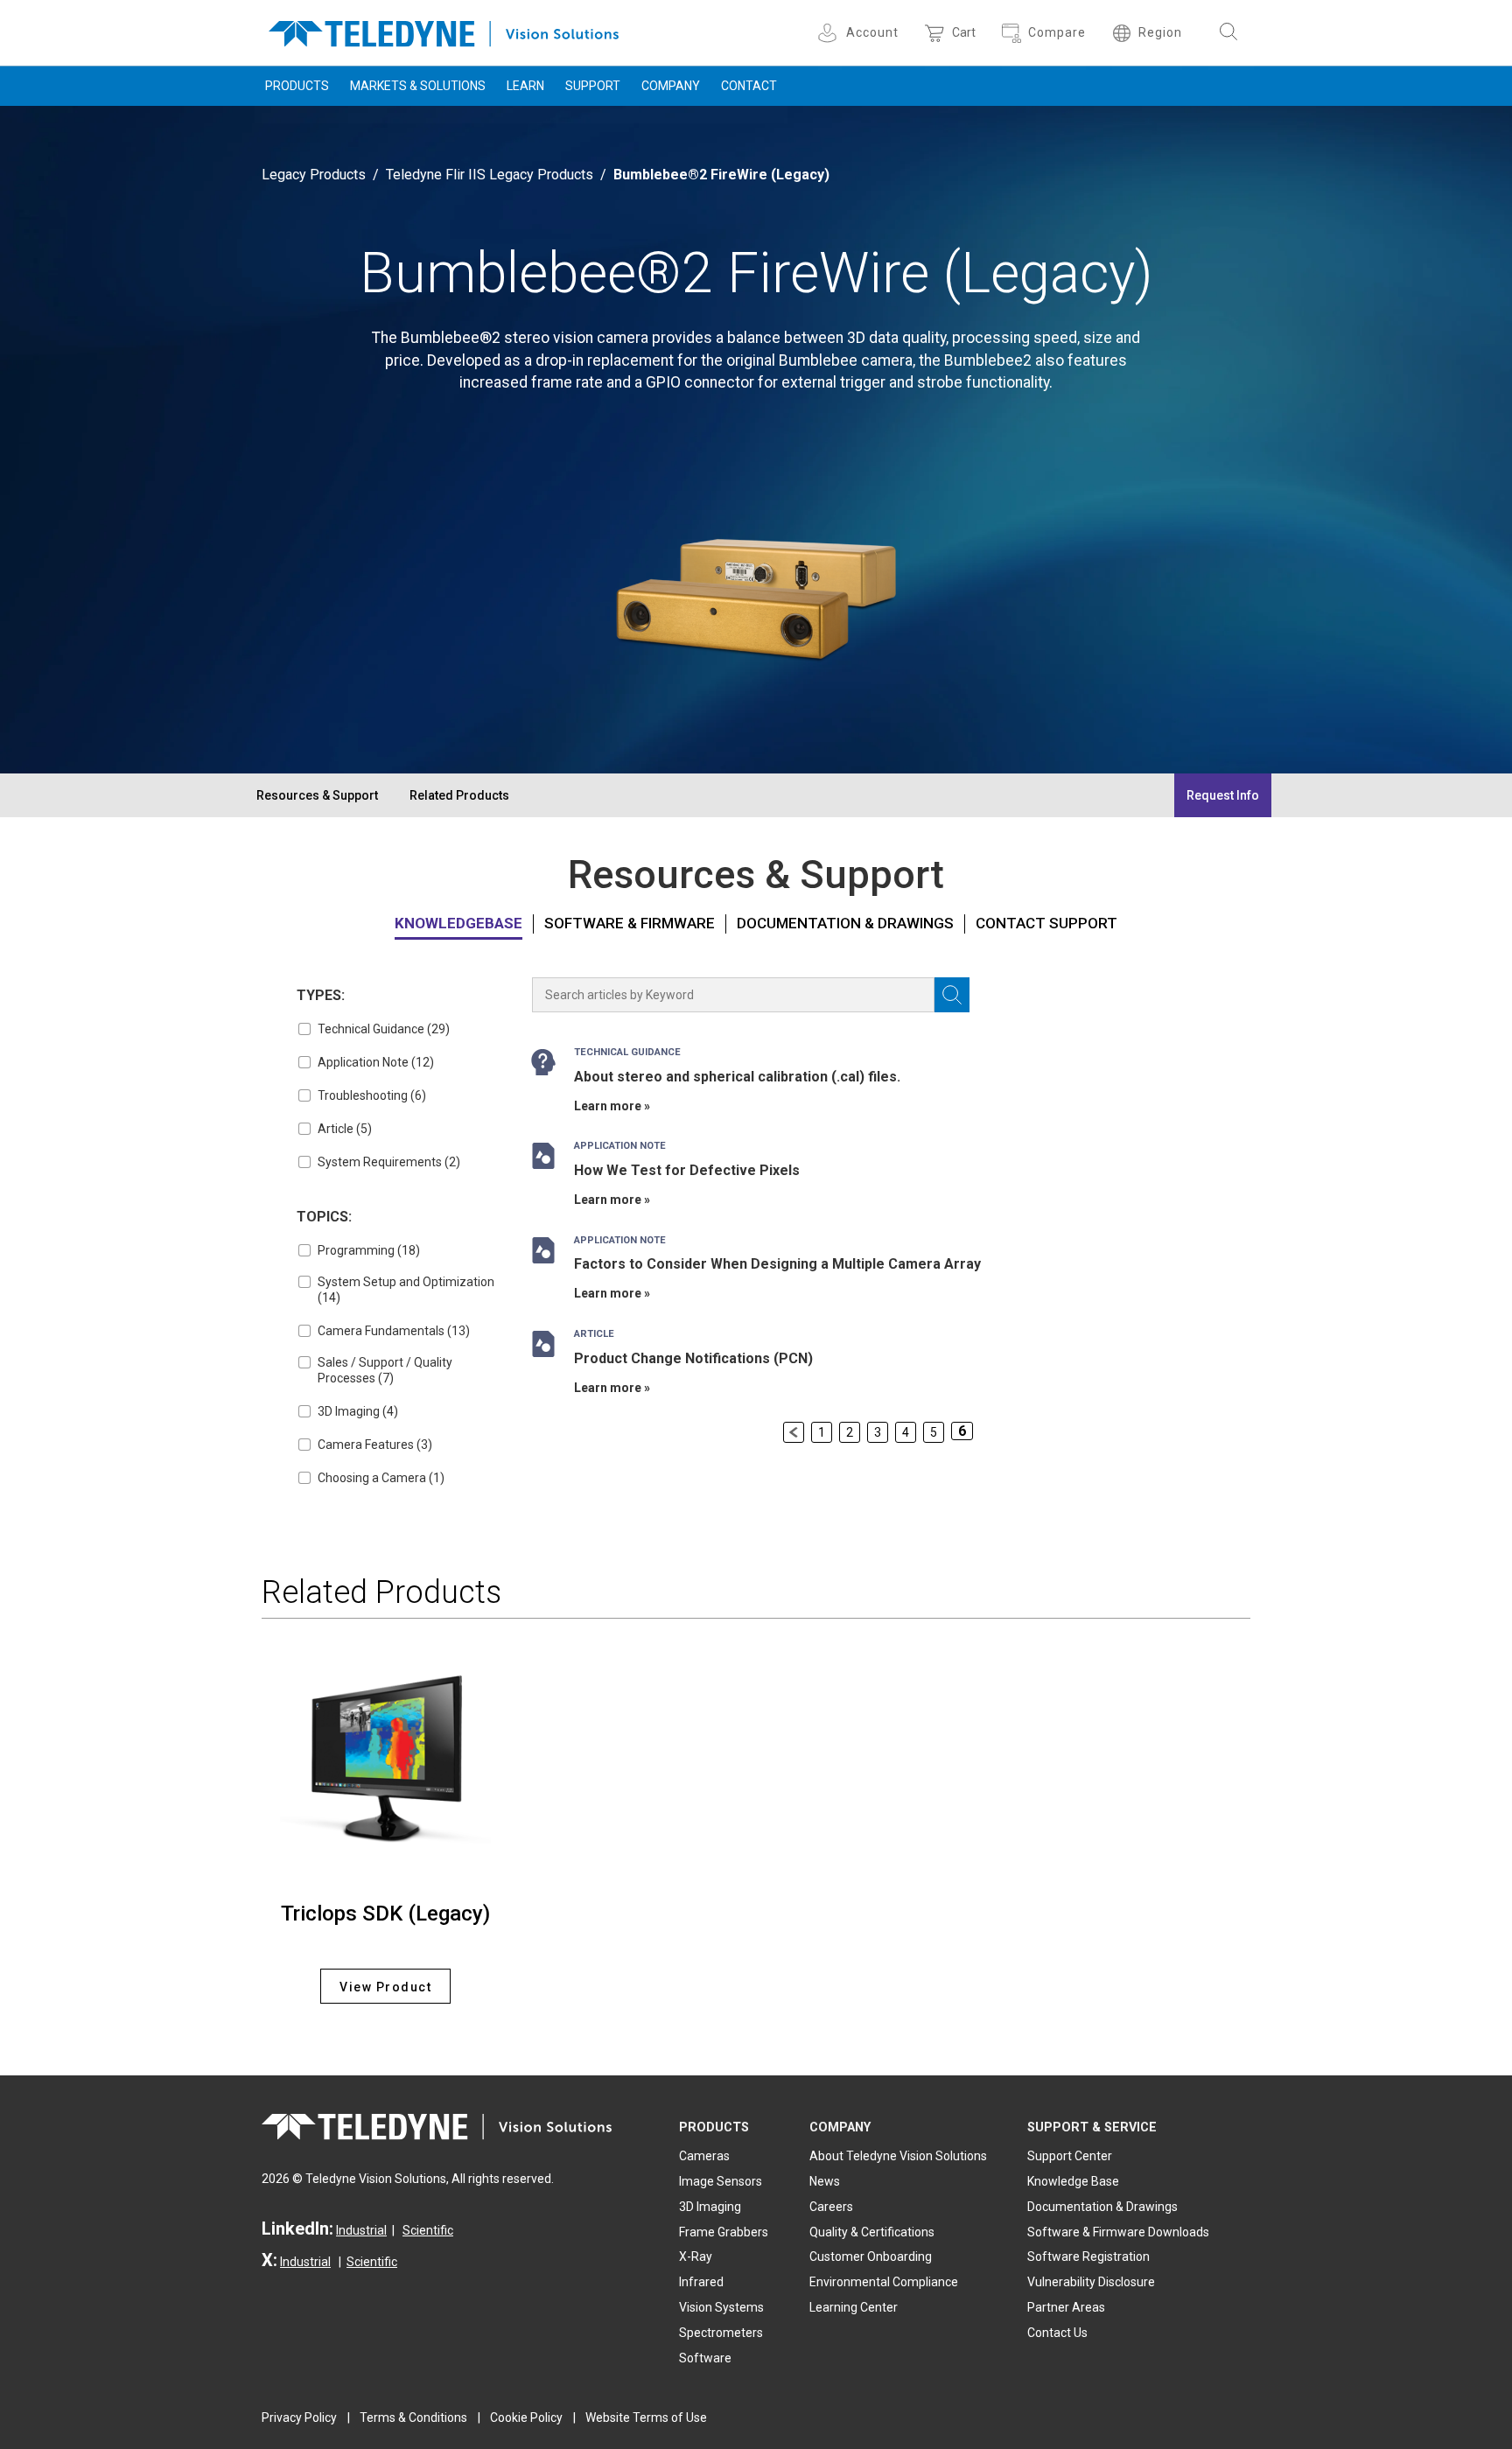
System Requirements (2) (389, 1162)
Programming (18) (369, 1250)
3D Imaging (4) (358, 1411)
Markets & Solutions (418, 86)
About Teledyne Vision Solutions (898, 2156)
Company (671, 86)
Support (593, 86)
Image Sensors (721, 2181)
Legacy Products (314, 175)
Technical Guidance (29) (384, 1029)
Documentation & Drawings (845, 924)
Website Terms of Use (646, 2418)
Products (297, 86)
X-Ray (696, 2257)
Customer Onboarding (871, 2257)
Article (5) (345, 1129)
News (825, 2181)
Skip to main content (756, 16)
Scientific (428, 2230)
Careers (831, 2207)
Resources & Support (317, 795)
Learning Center (854, 2307)
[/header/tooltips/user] (830, 33)
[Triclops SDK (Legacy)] (385, 1763)
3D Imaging (710, 2207)
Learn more (608, 1106)
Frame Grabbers (724, 2232)
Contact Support (1046, 924)
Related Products (459, 795)
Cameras (704, 2156)
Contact (749, 86)
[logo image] (444, 30)
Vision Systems (721, 2307)
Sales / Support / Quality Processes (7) (385, 1370)
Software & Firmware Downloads (1118, 2232)
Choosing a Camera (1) (381, 1478)
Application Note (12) (376, 1062)
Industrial (361, 2230)
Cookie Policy (526, 2418)
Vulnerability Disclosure (1091, 2282)
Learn (525, 86)
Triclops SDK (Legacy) (385, 1914)
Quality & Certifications (872, 2232)
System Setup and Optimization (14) (406, 1290)
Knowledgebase (458, 924)
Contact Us (1057, 2333)
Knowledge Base (1073, 2181)
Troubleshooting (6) (372, 1095)
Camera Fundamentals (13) (394, 1331)
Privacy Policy (299, 2418)
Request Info (1223, 795)
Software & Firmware (630, 924)
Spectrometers (721, 2333)
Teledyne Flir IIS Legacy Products (490, 175)
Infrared (701, 2282)
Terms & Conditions (413, 2418)
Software (705, 2358)
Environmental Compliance (884, 2282)
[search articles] (952, 995)
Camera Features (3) (375, 1445)
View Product (385, 1987)
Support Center (1070, 2156)
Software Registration (1088, 2257)
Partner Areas (1066, 2307)
